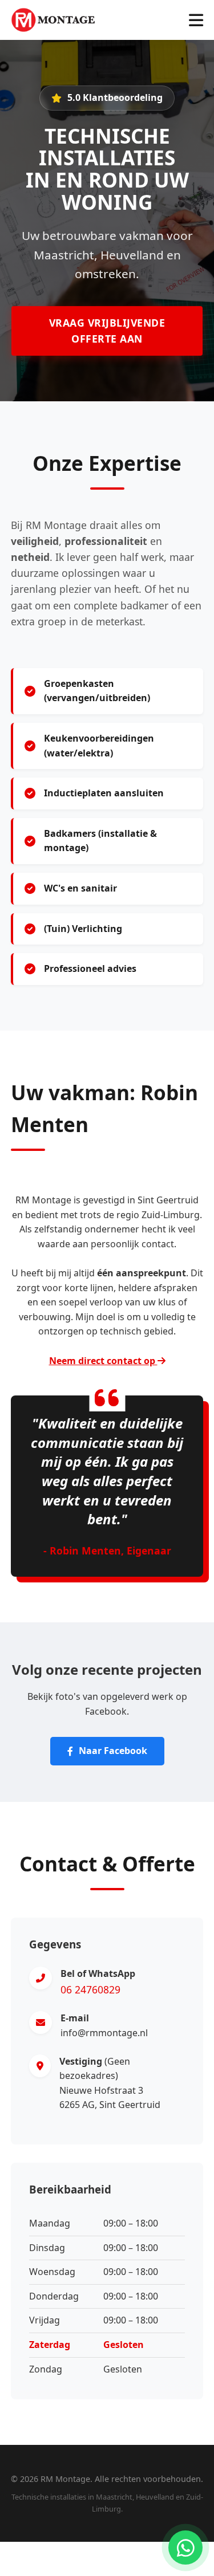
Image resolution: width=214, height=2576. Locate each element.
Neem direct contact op (103, 1361)
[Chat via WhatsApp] (185, 2547)
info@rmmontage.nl (104, 2033)
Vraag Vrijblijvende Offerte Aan (107, 331)
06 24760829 (90, 1989)
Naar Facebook (113, 1751)
